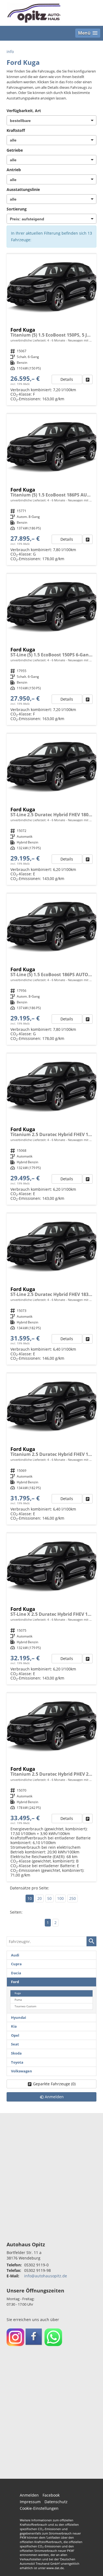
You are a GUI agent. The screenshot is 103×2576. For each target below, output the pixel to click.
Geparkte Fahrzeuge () (54, 2084)
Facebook (51, 2495)
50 (49, 1898)
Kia (14, 2026)
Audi (15, 1955)
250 (73, 1898)
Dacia (16, 1973)
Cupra (16, 1964)
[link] (88, 379)
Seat (15, 2044)
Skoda (16, 2053)
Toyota (17, 2062)
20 (40, 1898)
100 (60, 1898)
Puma (18, 2000)
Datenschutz (56, 2502)
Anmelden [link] (54, 2097)
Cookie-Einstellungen (39, 2508)
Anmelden (29, 2495)
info (10, 52)
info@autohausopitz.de (46, 2276)
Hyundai (19, 2018)
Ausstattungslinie (23, 189)
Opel (15, 2035)
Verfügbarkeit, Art (24, 111)
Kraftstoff (16, 130)
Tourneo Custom (25, 2006)
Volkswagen (22, 2071)
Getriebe (15, 150)
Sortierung (17, 209)
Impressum (30, 2502)
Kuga (18, 1993)
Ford (15, 1982)
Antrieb (14, 170)
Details (67, 379)
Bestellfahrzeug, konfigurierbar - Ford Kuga (51, 1787)
